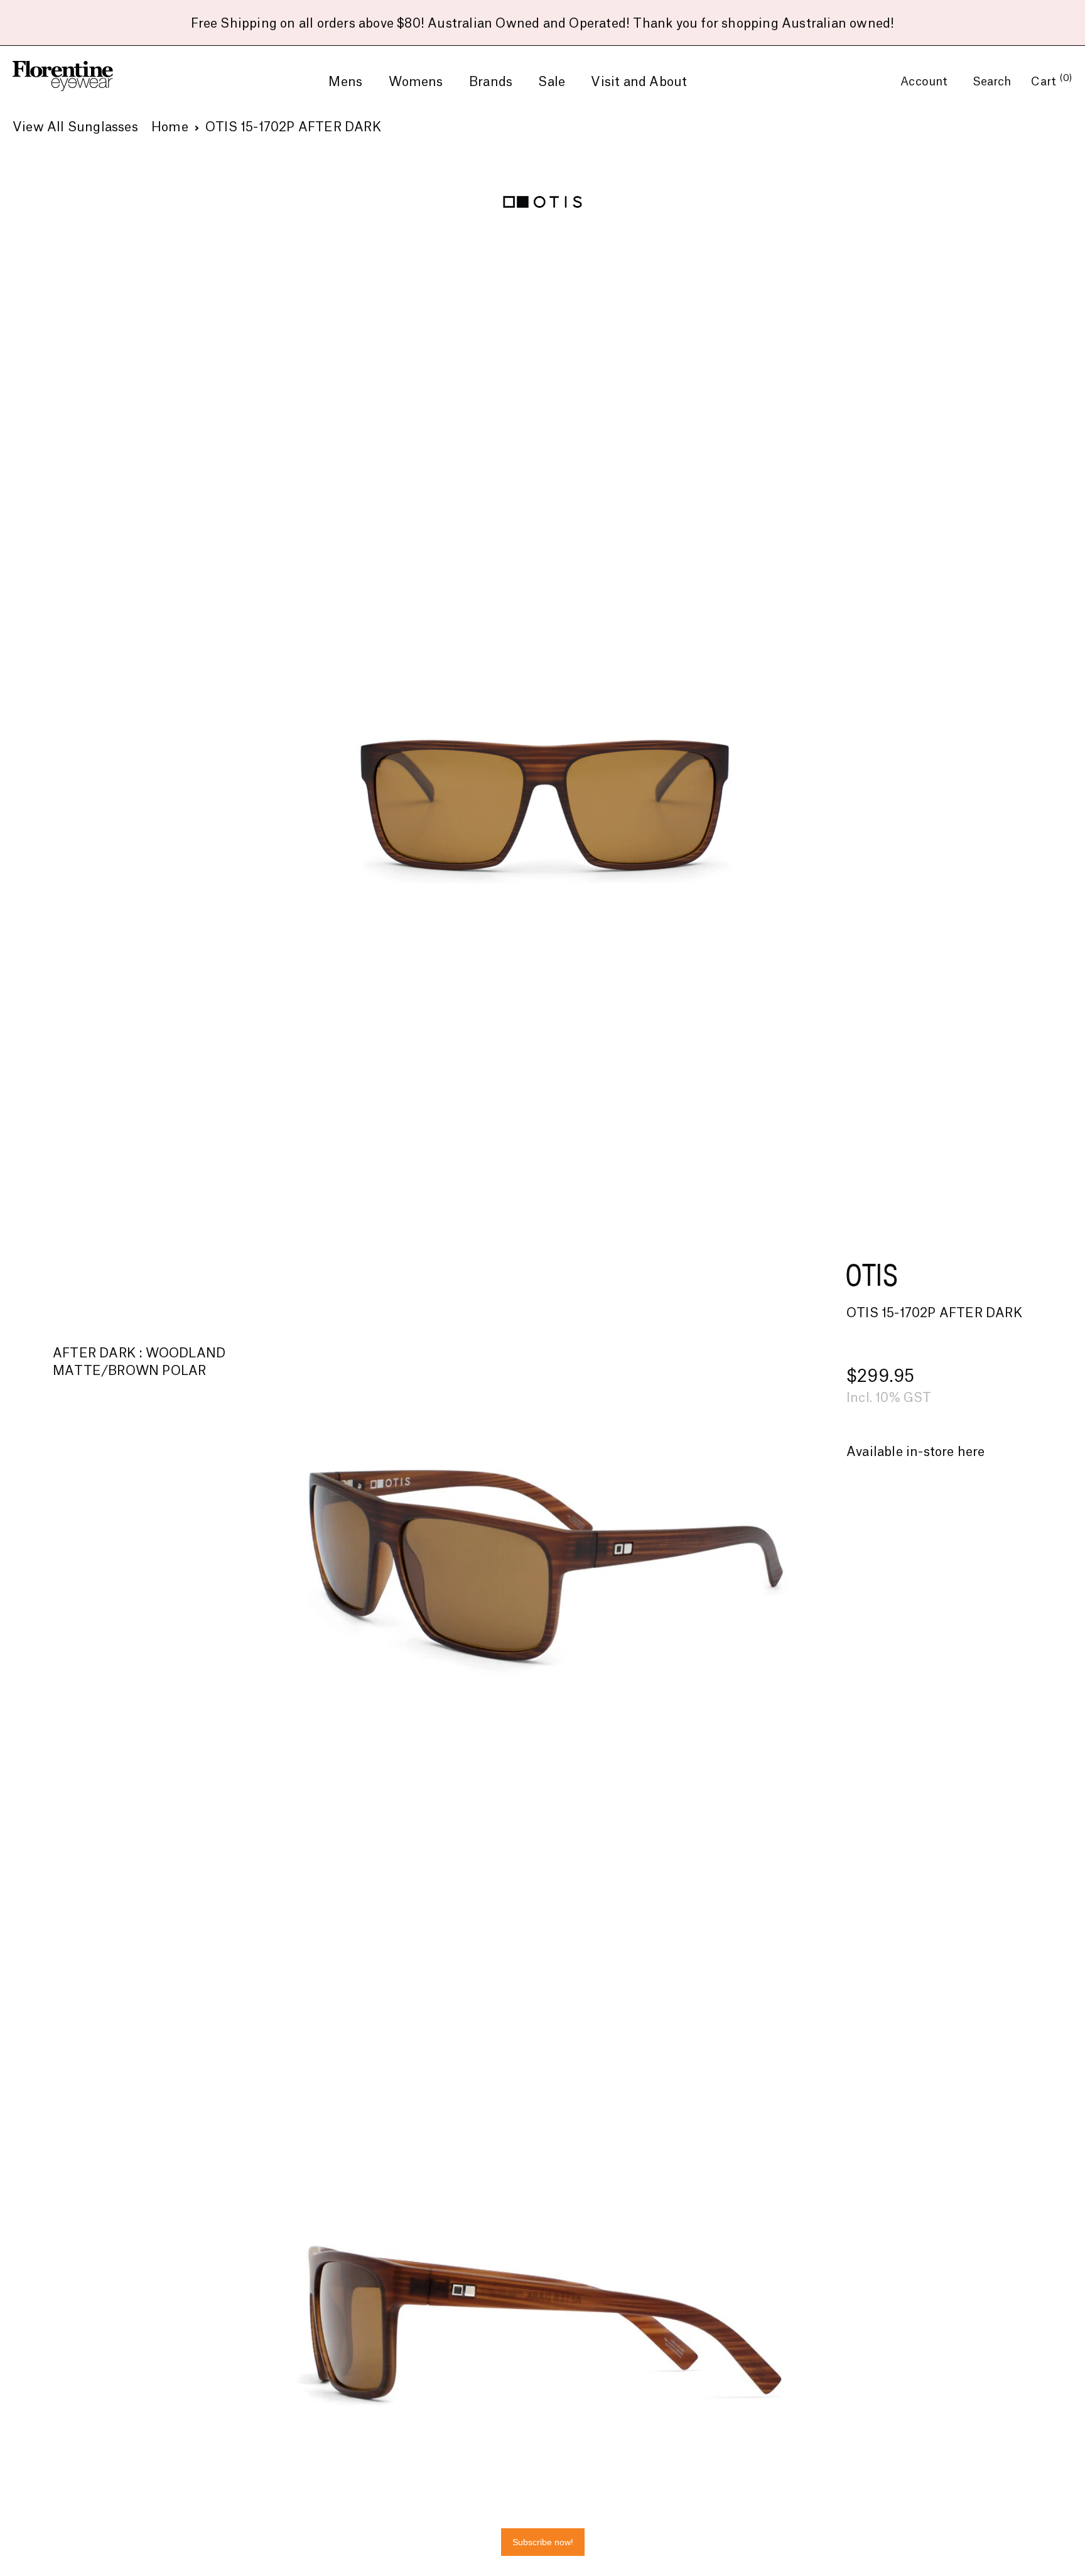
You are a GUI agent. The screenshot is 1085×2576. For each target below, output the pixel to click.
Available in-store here (916, 1452)
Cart (1052, 82)
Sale (552, 82)
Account (926, 82)
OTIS (872, 1274)
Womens (416, 82)
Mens (345, 82)
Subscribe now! (543, 2542)
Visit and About (639, 82)
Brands (491, 82)
